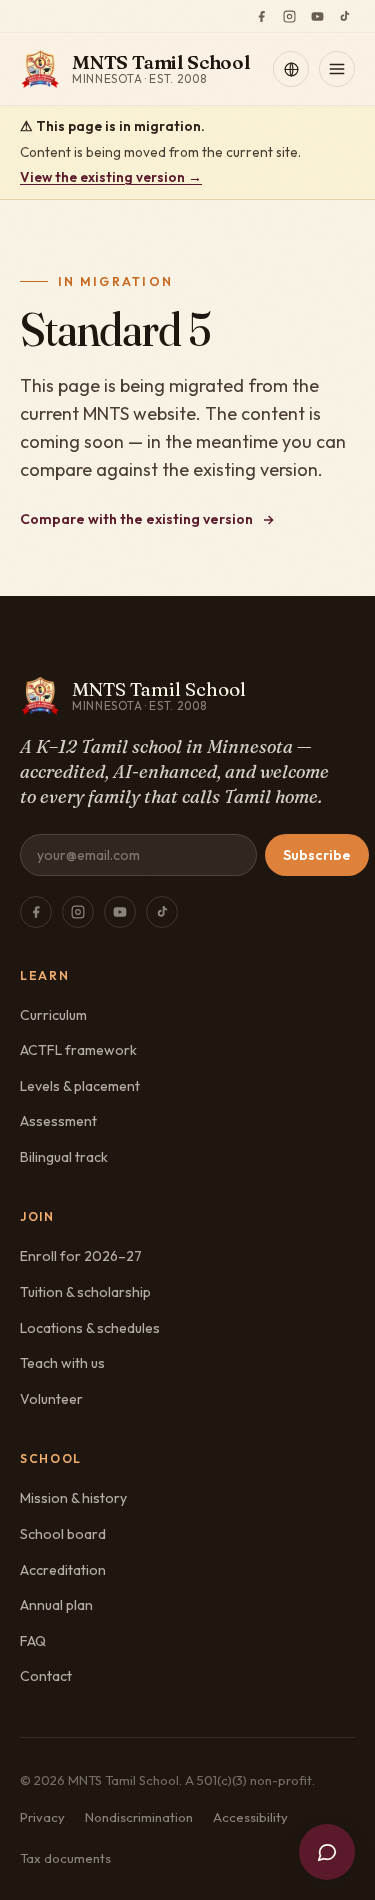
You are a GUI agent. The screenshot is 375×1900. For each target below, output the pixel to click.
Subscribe (317, 855)
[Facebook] (261, 16)
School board (63, 1534)
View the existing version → (111, 177)
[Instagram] (289, 16)
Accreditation (63, 1570)
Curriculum (53, 1015)
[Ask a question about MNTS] (327, 1852)
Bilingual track (64, 1157)
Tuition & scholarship (85, 1292)
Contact (46, 1676)
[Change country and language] (291, 69)
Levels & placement (80, 1086)
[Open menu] (337, 69)
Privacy (42, 1817)
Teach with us (62, 1363)
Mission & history (73, 1498)
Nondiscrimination (139, 1817)
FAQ (33, 1641)
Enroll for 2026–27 (81, 1256)
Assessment (58, 1121)
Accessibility (250, 1817)
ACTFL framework (78, 1050)
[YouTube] (317, 16)
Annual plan (56, 1605)
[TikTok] (345, 16)
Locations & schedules (90, 1328)
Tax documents (65, 1858)
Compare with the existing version (136, 519)
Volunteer (51, 1399)
